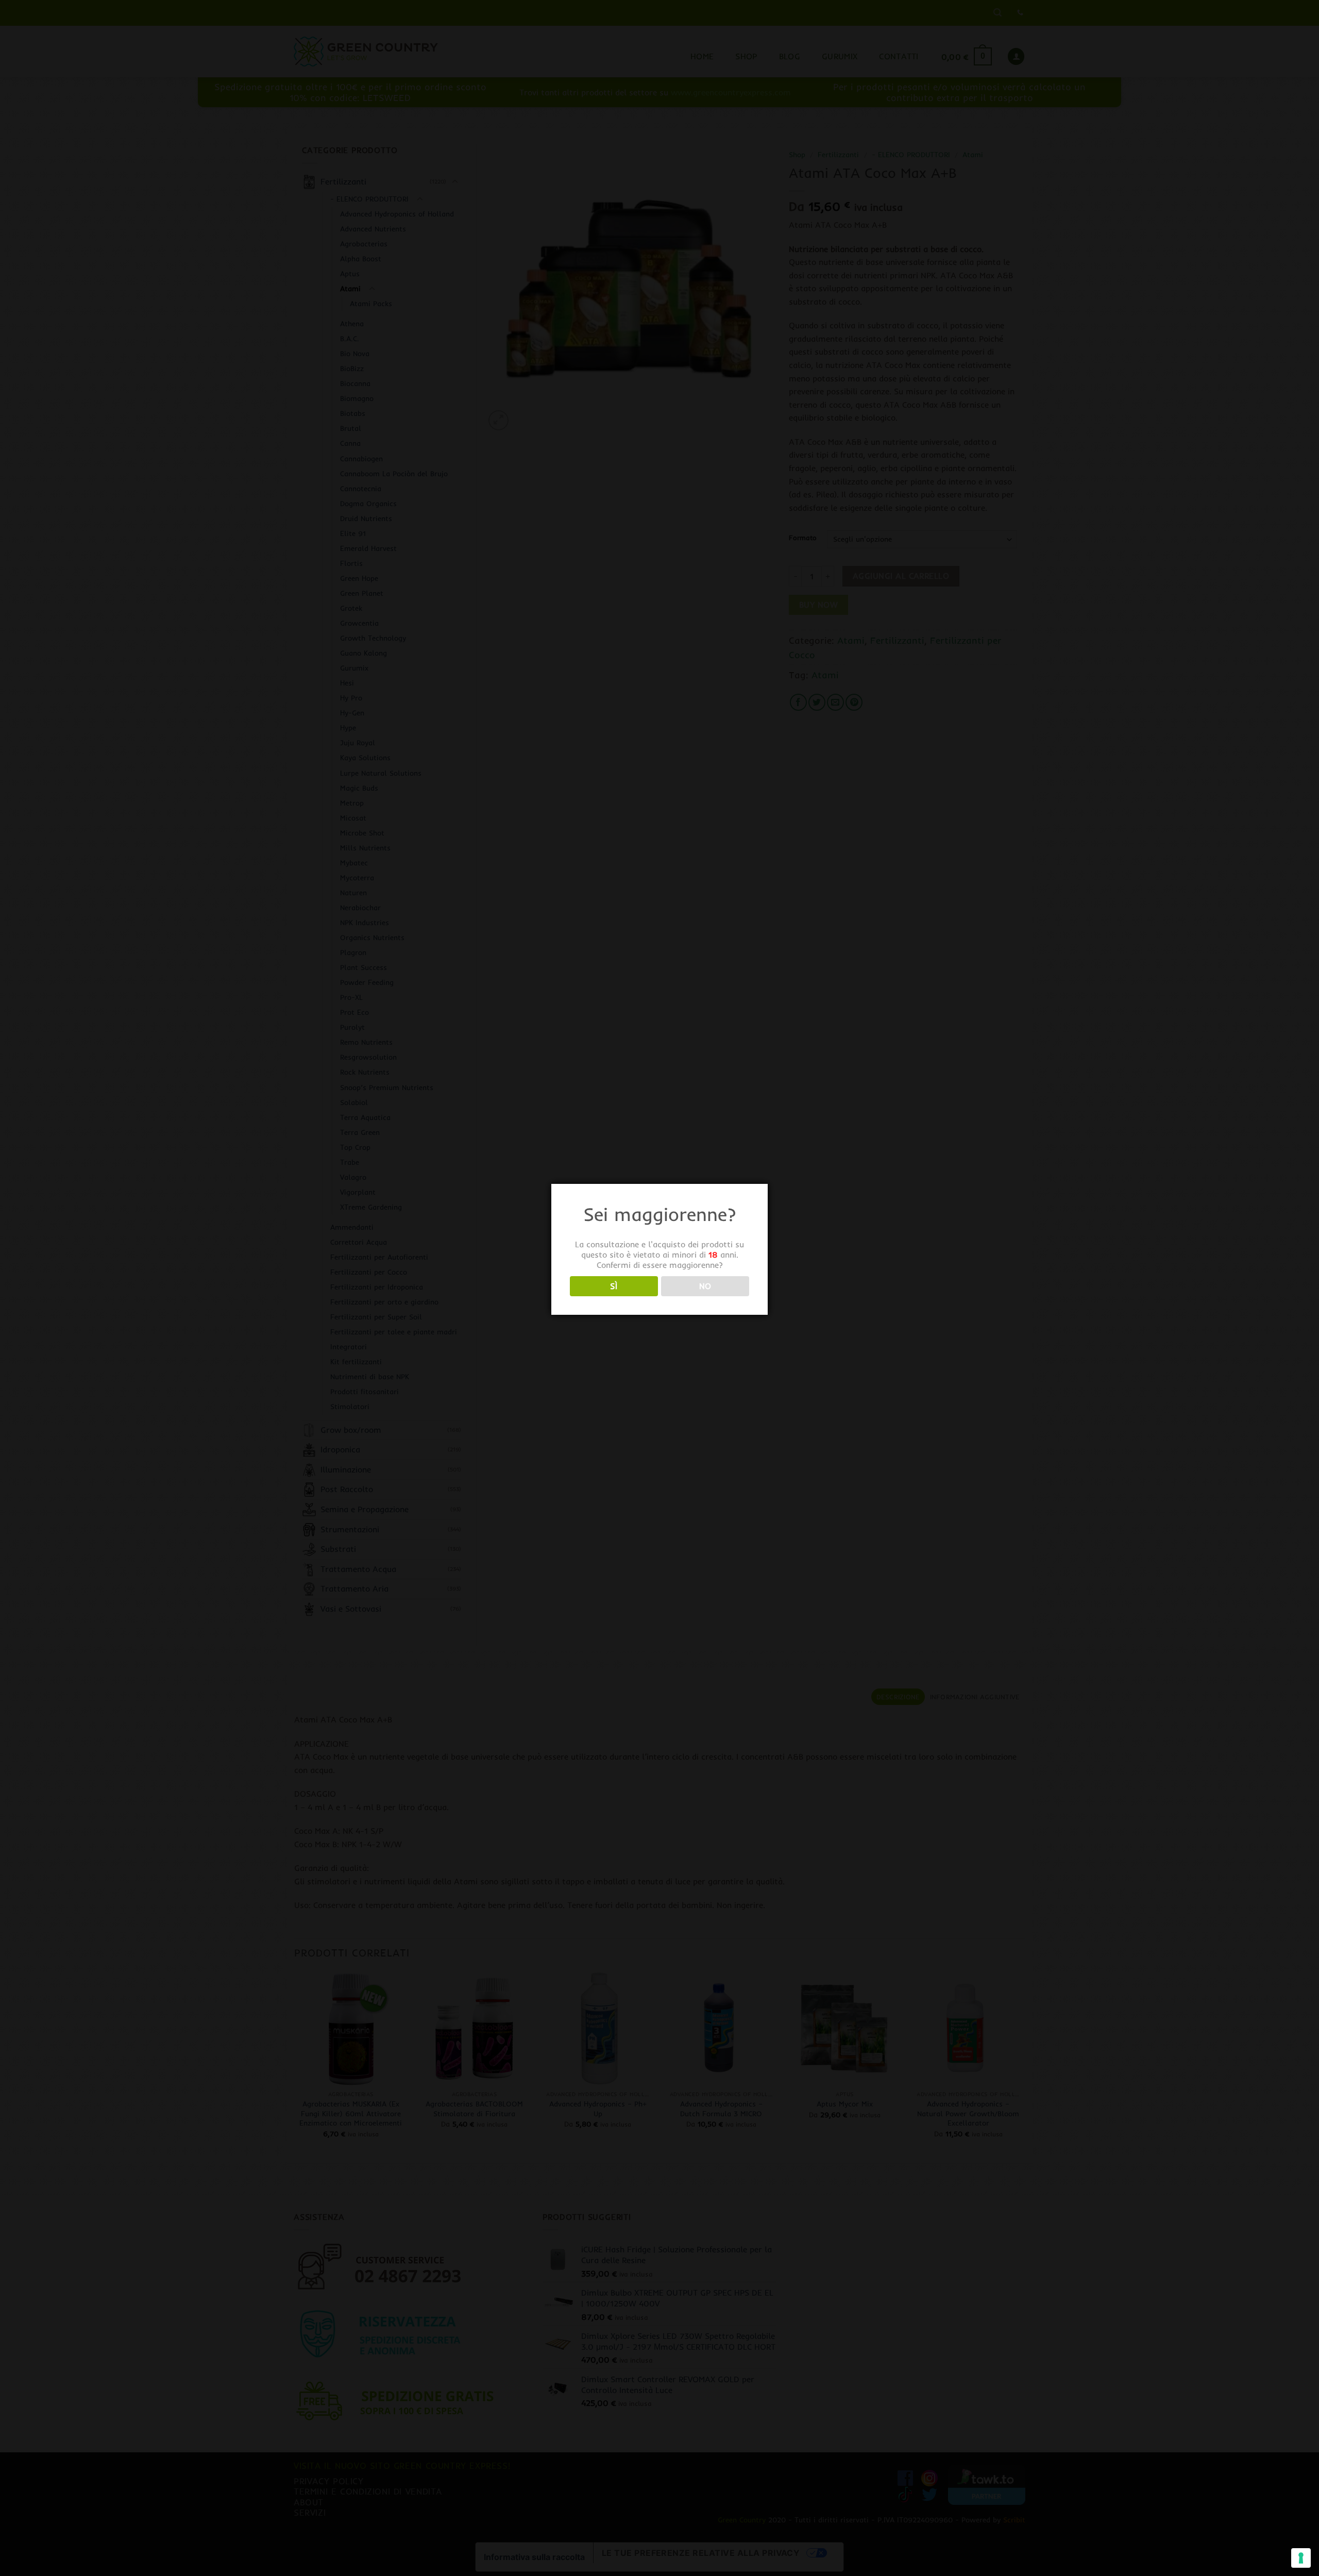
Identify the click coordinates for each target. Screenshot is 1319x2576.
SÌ (614, 1286)
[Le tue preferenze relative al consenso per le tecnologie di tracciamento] (1301, 2558)
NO (705, 1286)
